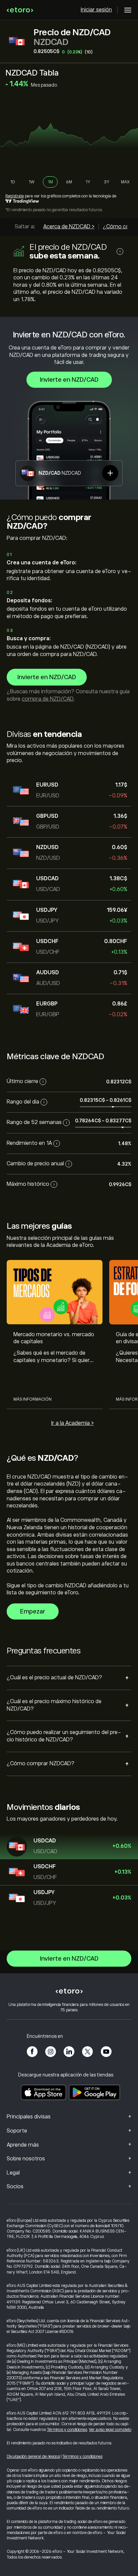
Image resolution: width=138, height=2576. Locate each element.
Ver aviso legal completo (110, 2430)
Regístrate (15, 196)
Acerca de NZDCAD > (69, 227)
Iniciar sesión (96, 10)
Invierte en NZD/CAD (69, 380)
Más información (32, 1399)
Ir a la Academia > (73, 1423)
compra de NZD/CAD (48, 699)
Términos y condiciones (67, 2430)
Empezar (33, 1611)
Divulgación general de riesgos (33, 2456)
